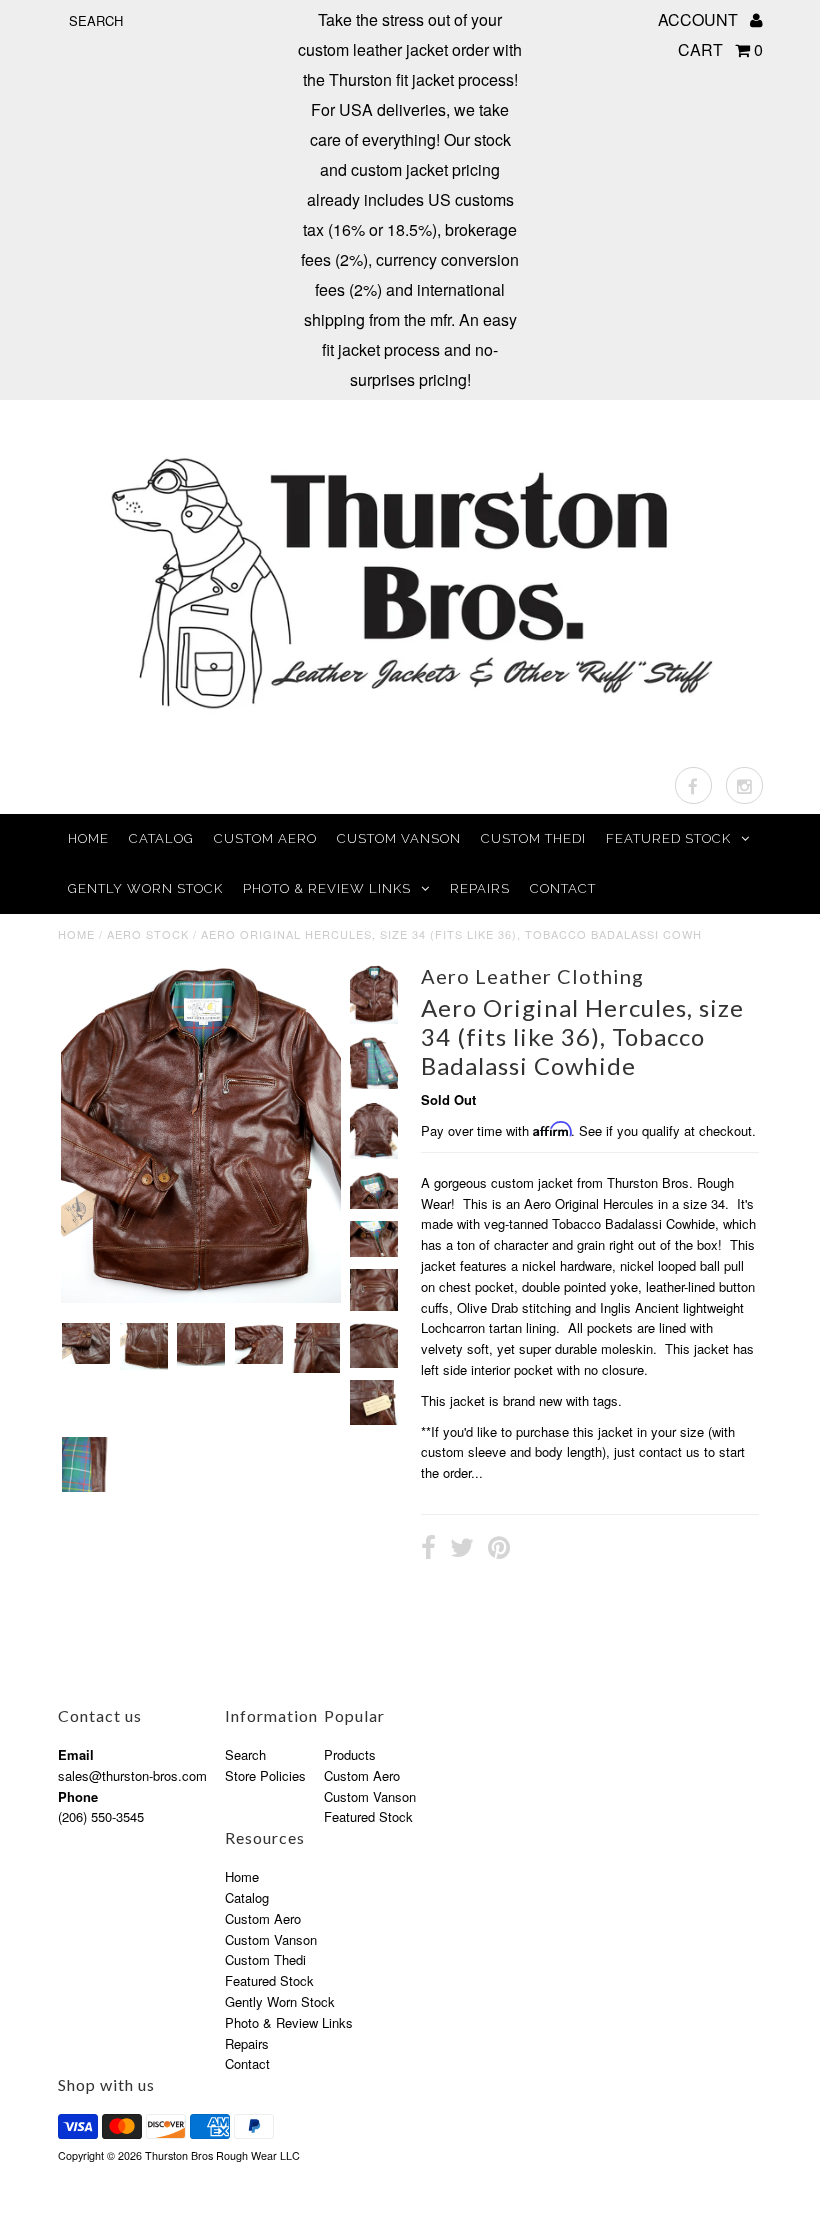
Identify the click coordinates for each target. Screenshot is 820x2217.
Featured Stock (668, 838)
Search (245, 1754)
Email (76, 1754)
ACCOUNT (700, 19)
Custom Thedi (533, 838)
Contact (563, 888)
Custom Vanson (399, 838)
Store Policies (265, 1775)
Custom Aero (265, 838)
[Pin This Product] (499, 1550)
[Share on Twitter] (462, 1550)
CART (720, 49)
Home (88, 838)
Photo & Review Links (327, 888)
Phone (78, 1796)
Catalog (161, 838)
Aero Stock (148, 934)
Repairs (480, 888)
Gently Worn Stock (145, 888)
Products (350, 1754)
